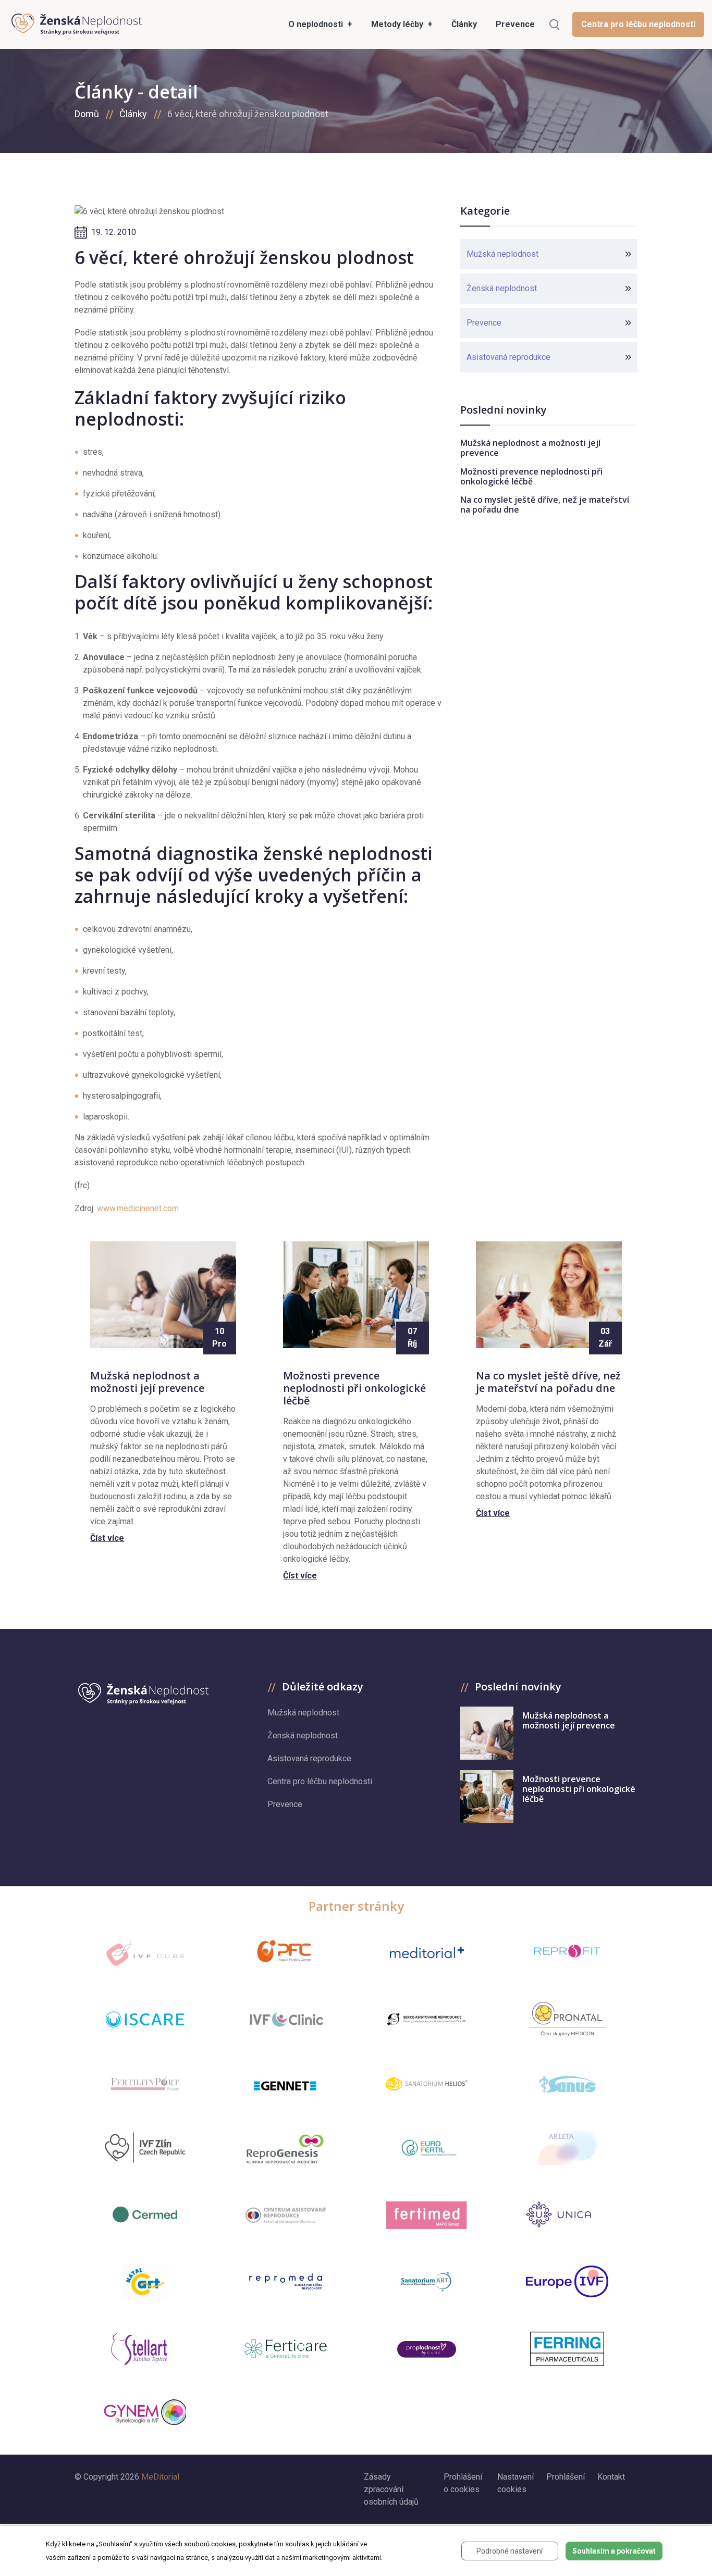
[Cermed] (145, 2214)
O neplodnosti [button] (317, 24)
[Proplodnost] (427, 2349)
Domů (87, 114)
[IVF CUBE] (145, 1952)
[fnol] (286, 2215)
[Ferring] (567, 2349)
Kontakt (611, 2477)
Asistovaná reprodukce (508, 357)
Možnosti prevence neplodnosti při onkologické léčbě (531, 476)
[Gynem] (145, 2412)
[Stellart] (145, 2349)
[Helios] (426, 2083)
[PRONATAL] (567, 2019)
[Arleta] (567, 2148)
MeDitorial (160, 2477)
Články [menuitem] (464, 24)
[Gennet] (286, 2084)
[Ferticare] (286, 2349)
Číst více (107, 1538)
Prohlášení (566, 2477)
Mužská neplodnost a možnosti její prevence (530, 448)
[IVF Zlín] (145, 2148)
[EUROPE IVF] (567, 2281)
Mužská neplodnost (502, 254)
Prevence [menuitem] (515, 24)
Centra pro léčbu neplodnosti (638, 24)
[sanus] (567, 2083)
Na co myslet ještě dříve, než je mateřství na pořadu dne (545, 505)
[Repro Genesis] (286, 2148)
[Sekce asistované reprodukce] (426, 2019)
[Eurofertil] (426, 2148)
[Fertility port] (145, 2083)
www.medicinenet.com (138, 1208)
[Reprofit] (567, 1951)
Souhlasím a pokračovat (614, 2551)
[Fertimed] (426, 2215)
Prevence (484, 323)
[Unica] (567, 2214)
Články (133, 114)
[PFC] (286, 1951)
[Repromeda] (286, 2281)
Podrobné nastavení (510, 2551)
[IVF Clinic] (286, 2019)
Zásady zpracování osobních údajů (391, 2489)
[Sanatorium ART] (427, 2281)
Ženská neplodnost (502, 288)
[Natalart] (145, 2281)
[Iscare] (145, 2019)
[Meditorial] (426, 1952)
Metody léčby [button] (398, 24)
